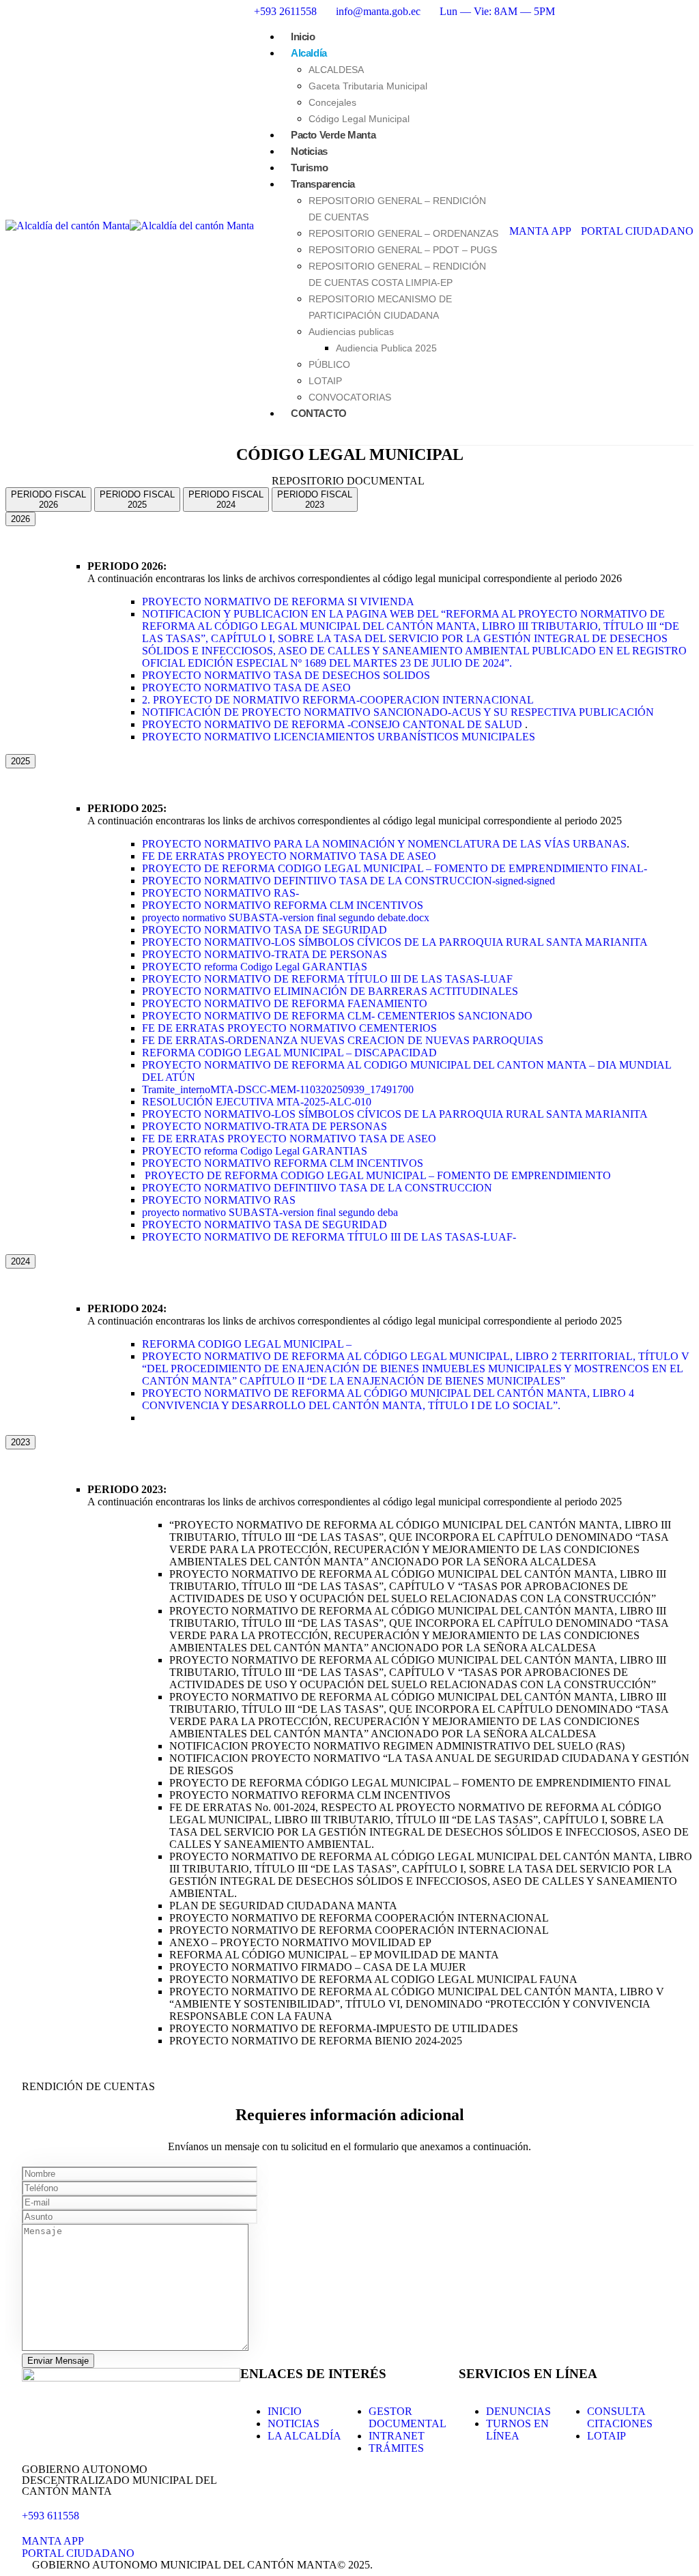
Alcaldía (309, 53)
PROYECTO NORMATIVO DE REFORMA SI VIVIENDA (278, 602)
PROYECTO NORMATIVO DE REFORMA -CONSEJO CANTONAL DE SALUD (333, 724)
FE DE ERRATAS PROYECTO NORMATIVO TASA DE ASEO (289, 856)
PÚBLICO (329, 364)
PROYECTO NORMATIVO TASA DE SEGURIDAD (265, 930)
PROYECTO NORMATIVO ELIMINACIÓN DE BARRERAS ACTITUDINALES (330, 991)
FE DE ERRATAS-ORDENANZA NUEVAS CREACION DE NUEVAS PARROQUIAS (343, 1040)
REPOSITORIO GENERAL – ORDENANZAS (403, 233)
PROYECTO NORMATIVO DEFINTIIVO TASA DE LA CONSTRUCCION (317, 1188)
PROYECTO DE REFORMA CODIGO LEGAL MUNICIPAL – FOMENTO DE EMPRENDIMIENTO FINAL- (395, 868)
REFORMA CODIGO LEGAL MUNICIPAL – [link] (247, 1344)
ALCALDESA (336, 70)
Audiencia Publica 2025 (386, 348)
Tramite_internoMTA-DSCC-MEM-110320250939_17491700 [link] (278, 1089)
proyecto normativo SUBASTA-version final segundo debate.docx (286, 917)
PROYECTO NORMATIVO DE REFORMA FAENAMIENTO (285, 1003)
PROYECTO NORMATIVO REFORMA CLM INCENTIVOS (283, 905)
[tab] (48, 500)
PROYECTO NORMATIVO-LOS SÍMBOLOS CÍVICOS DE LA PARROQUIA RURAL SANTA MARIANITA (395, 942)
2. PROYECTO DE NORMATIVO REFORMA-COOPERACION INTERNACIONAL (338, 700)
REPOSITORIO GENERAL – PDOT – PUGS (403, 250)
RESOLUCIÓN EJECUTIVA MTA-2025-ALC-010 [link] (257, 1102)
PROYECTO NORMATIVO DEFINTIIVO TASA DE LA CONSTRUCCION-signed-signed (348, 881)
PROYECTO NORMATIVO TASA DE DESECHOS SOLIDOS (286, 675)
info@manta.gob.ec (378, 11)
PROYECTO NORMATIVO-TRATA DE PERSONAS (265, 954)
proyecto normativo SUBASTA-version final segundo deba (270, 1212)
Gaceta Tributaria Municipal (368, 86)
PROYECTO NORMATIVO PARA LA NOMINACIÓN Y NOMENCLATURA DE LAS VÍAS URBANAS (384, 844)
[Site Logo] (130, 226)
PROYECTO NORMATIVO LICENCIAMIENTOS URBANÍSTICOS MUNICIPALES (340, 737)
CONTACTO (319, 413)
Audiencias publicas (351, 332)
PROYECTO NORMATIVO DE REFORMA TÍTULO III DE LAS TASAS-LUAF (327, 979)
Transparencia (323, 184)
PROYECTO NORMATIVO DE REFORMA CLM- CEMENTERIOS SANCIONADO (337, 1016)
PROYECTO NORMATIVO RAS (219, 1200)
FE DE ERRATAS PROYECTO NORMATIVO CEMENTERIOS (289, 1028)
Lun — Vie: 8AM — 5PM (497, 11)
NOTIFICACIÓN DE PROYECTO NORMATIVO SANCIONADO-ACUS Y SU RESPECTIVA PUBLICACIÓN (398, 712)
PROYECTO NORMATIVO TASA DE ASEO (246, 688)
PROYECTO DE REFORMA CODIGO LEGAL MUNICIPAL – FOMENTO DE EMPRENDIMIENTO (378, 1175)
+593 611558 (51, 2516)
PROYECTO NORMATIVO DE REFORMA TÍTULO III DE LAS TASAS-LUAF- (329, 1237)
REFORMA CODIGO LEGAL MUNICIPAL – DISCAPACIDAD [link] (289, 1053)
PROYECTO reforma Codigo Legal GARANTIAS (255, 967)
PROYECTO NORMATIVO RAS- (220, 893)
